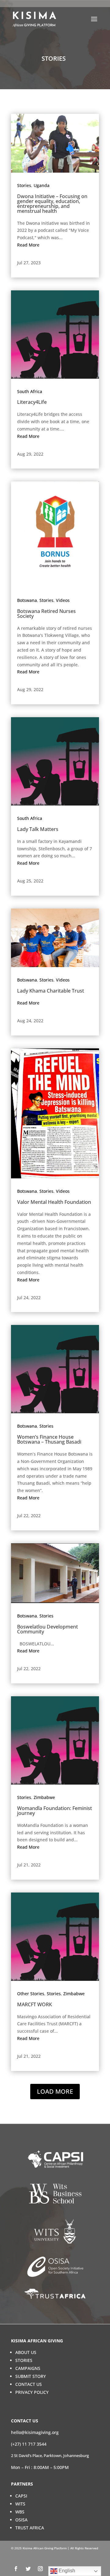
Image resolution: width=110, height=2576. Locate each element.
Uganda (42, 185)
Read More (28, 245)
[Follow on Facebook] (16, 2569)
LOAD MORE (55, 2091)
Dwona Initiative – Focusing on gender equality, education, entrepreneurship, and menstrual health (52, 204)
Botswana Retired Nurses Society (46, 614)
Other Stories (31, 1994)
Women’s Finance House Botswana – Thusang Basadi (49, 1439)
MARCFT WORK (35, 2004)
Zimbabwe (44, 1797)
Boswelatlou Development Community (48, 1629)
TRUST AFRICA (30, 2528)
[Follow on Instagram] (40, 2569)
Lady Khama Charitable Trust (51, 991)
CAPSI (21, 2496)
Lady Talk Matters (38, 829)
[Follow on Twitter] (28, 2569)
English (66, 2571)
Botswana (27, 600)
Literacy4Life (32, 402)
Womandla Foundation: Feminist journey (55, 1811)
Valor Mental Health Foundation (54, 1202)
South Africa (30, 391)
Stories (24, 185)
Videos (63, 600)
